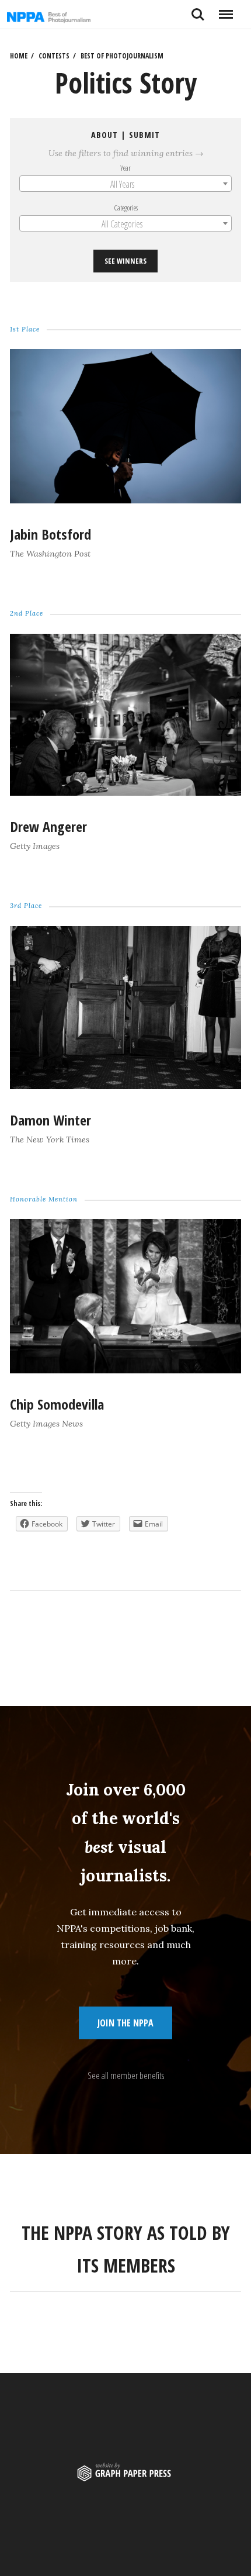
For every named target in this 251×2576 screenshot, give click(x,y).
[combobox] (125, 184)
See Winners (125, 261)
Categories (126, 208)
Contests (54, 56)
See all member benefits (126, 2076)
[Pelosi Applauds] (125, 1370)
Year (125, 167)
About (104, 135)
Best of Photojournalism (122, 56)
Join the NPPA (125, 2023)
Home (19, 56)
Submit (144, 135)
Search (198, 10)
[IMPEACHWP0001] (125, 1085)
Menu (226, 10)
